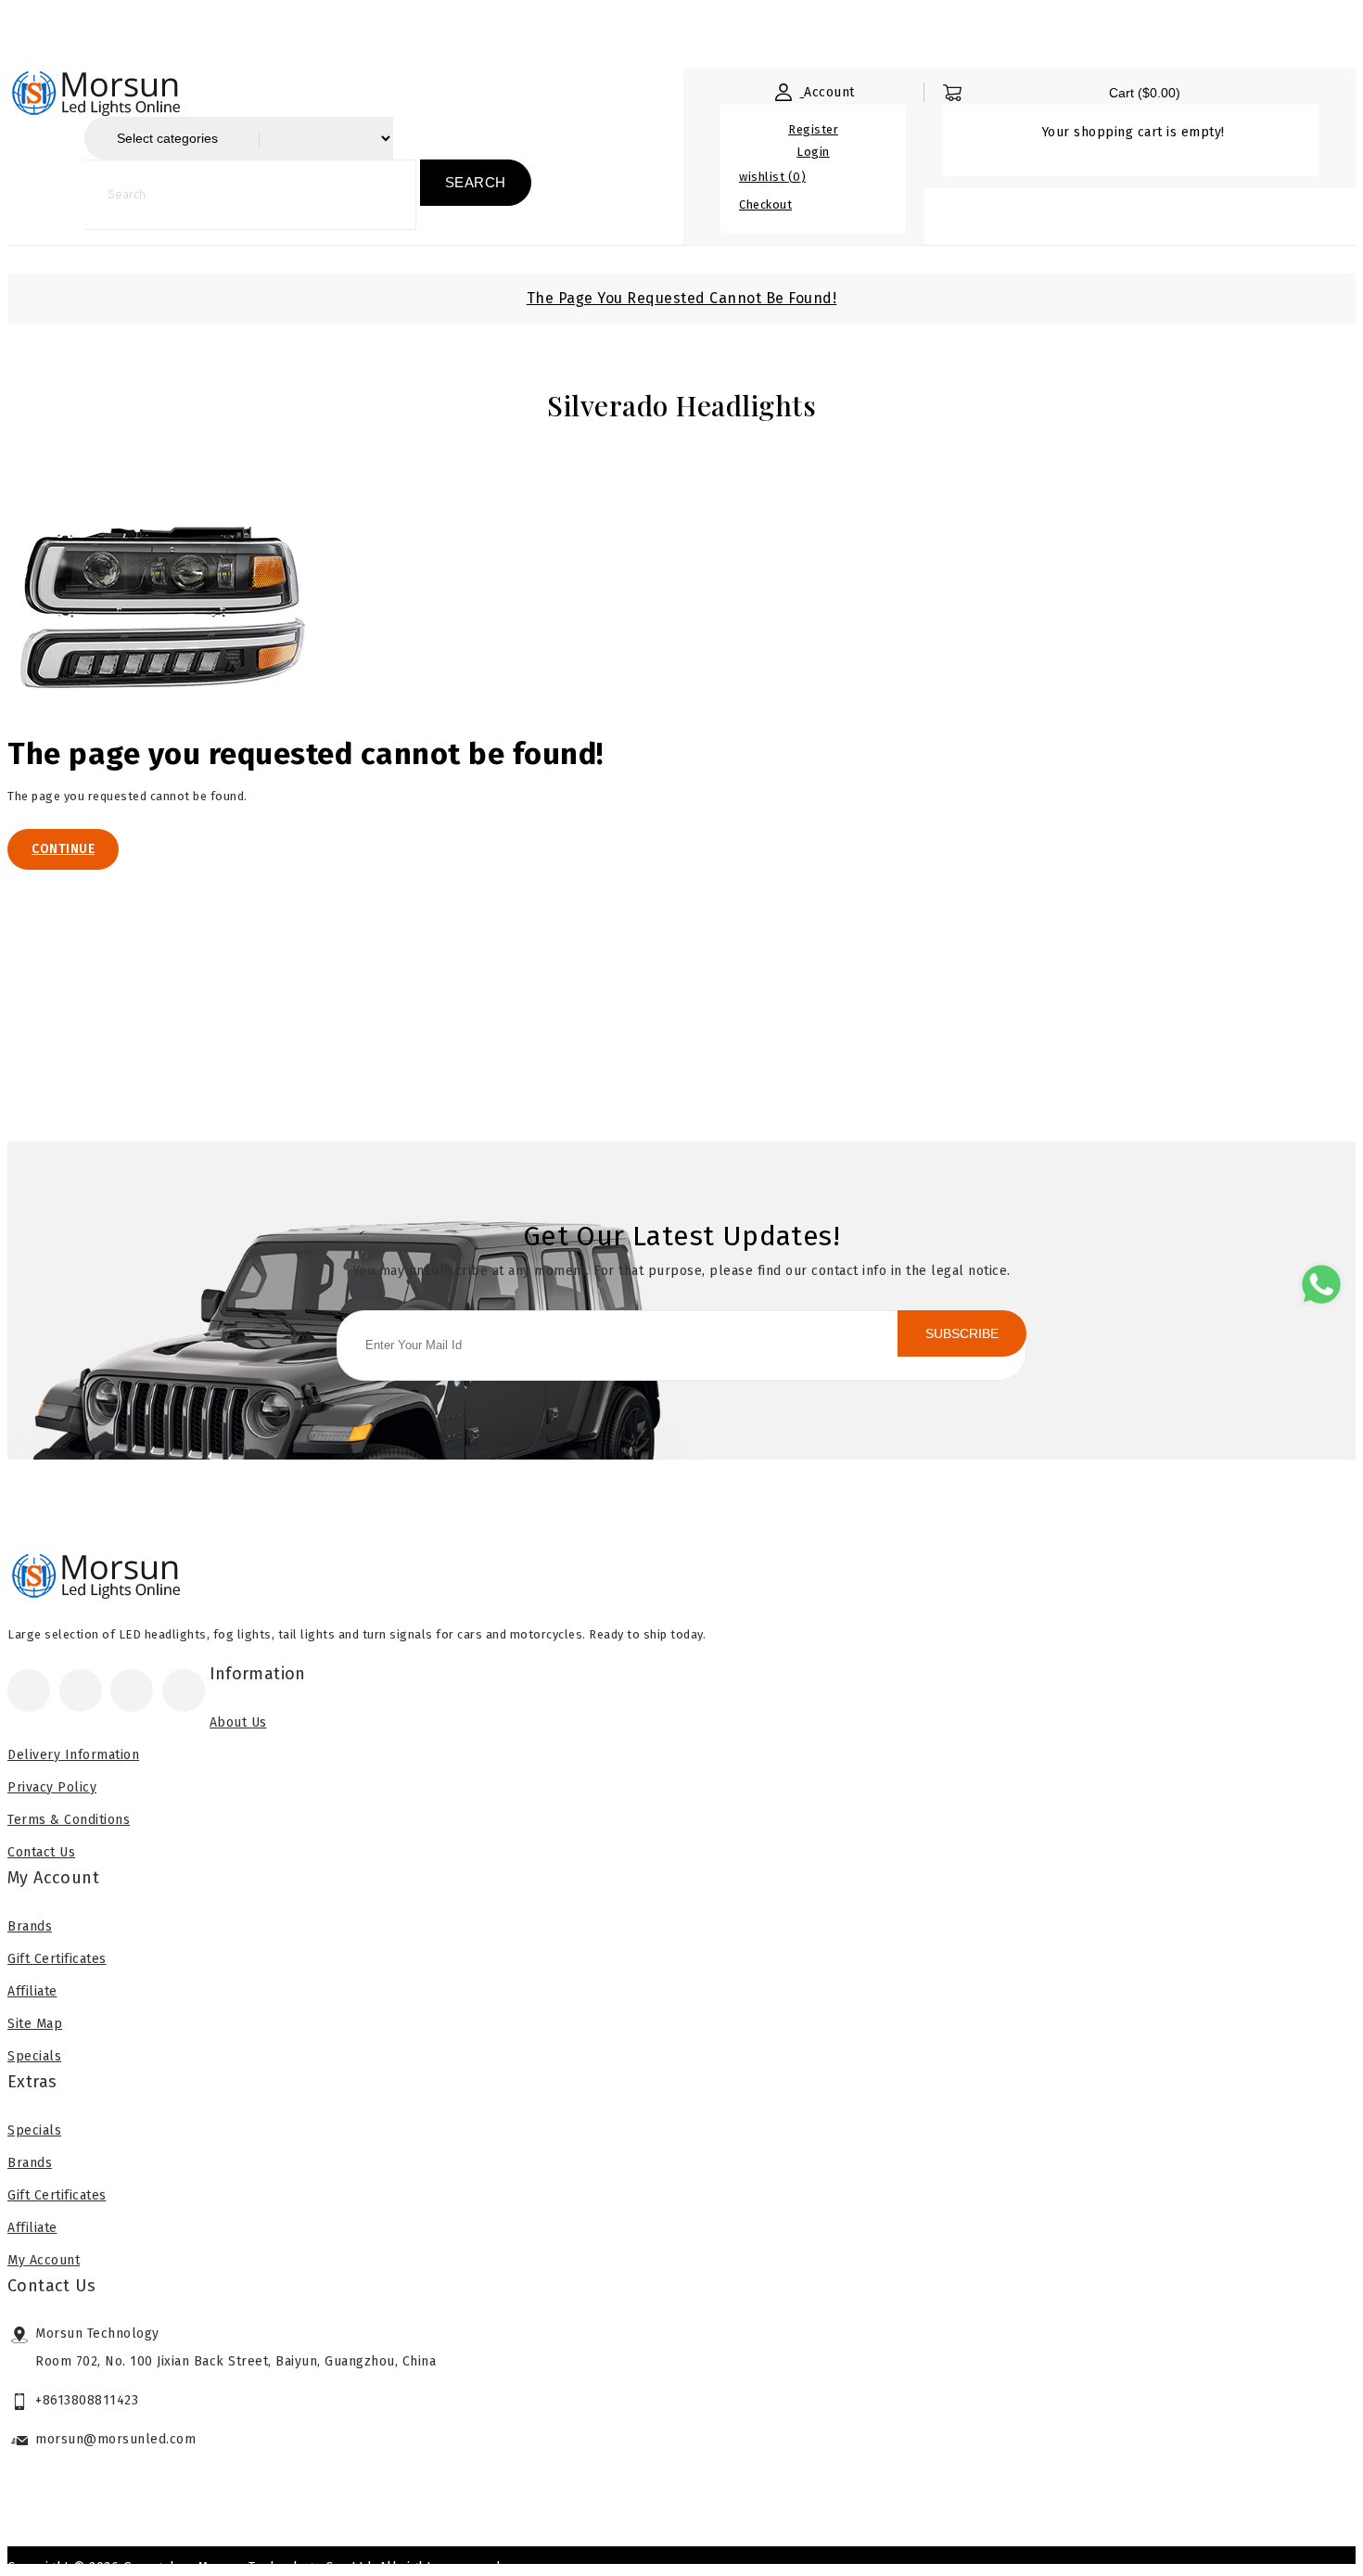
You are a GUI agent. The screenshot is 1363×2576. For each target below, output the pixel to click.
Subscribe (962, 1333)
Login (813, 152)
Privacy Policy (52, 1787)
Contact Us (41, 1852)
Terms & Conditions (69, 1820)
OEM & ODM (250, 30)
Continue (63, 849)
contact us (496, 30)
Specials (34, 2056)
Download (375, 30)
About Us (128, 30)
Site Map (35, 2024)
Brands (30, 1926)
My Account (44, 2260)
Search (476, 182)
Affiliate (32, 1991)
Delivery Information (73, 1755)
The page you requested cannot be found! (682, 298)
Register (813, 129)
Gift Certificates (57, 1959)
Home (25, 30)
